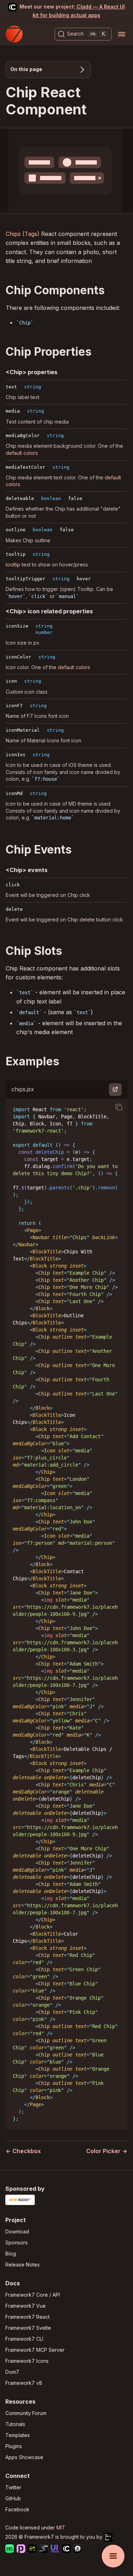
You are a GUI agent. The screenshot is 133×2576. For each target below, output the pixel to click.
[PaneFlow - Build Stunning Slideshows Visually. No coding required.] (21, 2550)
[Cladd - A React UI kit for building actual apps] (66, 2550)
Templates (18, 2435)
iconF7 (14, 706)
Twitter (13, 2487)
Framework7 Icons (27, 2361)
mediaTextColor (26, 467)
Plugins (14, 2446)
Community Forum (26, 2413)
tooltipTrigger (26, 579)
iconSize (17, 626)
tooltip (16, 554)
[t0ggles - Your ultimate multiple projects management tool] (32, 2550)
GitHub (13, 2498)
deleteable (20, 498)
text (11, 387)
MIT (61, 2527)
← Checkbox (23, 2151)
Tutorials (15, 2424)
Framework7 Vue (26, 2306)
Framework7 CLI (24, 2339)
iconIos (16, 755)
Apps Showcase (24, 2457)
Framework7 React (27, 2317)
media (13, 411)
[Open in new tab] (115, 1090)
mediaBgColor (23, 435)
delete (14, 909)
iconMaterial (23, 730)
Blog (11, 2254)
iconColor (18, 657)
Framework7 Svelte (28, 2328)
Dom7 (12, 2372)
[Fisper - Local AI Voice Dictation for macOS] (78, 2550)
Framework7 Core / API (33, 2295)
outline (16, 530)
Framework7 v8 (24, 2383)
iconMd (14, 793)
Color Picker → (107, 2151)
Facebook (17, 2509)
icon (11, 681)
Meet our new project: (72, 11)
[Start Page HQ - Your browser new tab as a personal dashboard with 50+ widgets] (10, 2550)
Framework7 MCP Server (35, 2350)
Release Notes (23, 2265)
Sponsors (16, 2242)
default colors (22, 453)
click (13, 885)
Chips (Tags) (23, 234)
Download (17, 2231)
